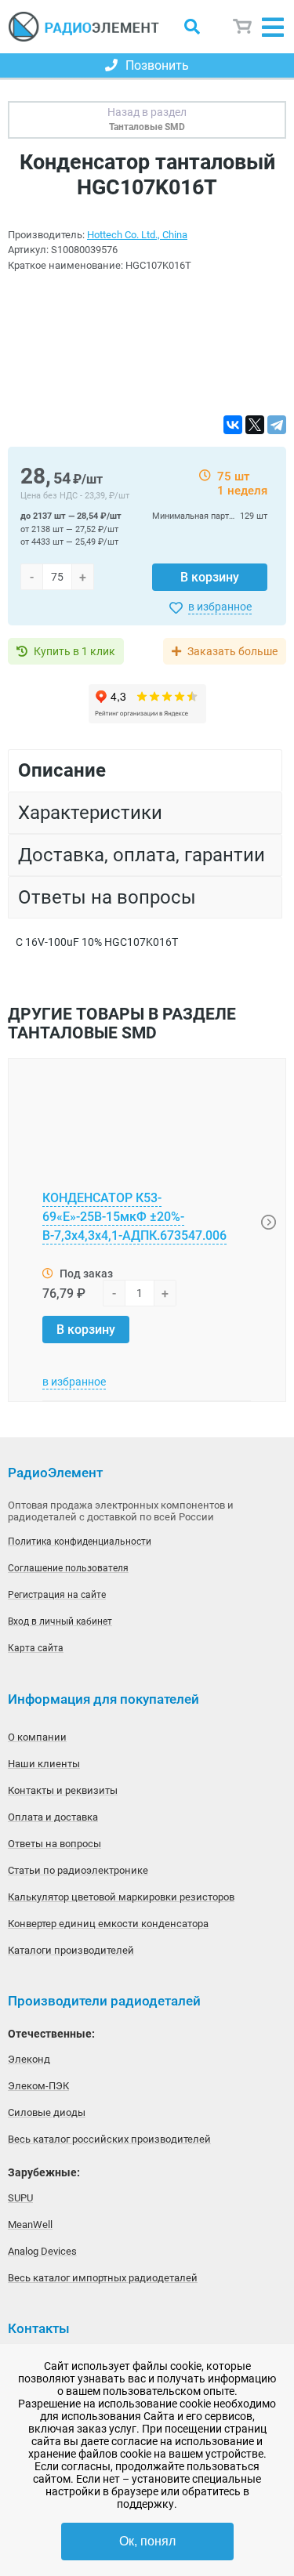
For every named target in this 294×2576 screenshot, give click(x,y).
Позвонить (157, 65)
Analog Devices (42, 2251)
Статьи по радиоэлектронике (78, 1870)
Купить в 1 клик (74, 651)
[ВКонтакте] (233, 425)
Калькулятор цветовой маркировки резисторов (121, 1897)
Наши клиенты (44, 1764)
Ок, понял (147, 2541)
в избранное (220, 607)
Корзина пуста (243, 26)
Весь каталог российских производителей (109, 2139)
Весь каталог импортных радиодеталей (103, 2278)
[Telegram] (277, 425)
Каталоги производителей (71, 1950)
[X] (255, 425)
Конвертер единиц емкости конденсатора (108, 1924)
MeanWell (30, 2225)
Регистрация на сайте (57, 1595)
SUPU (20, 2198)
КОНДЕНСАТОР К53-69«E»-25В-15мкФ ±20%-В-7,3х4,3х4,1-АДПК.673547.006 (134, 1217)
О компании (37, 1737)
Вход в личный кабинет (60, 1621)
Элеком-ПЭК (38, 2086)
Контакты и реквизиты (63, 1790)
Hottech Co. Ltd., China (137, 235)
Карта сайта (36, 1648)
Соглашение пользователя (68, 1568)
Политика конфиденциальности (80, 1542)
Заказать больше (232, 651)
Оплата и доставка (53, 1817)
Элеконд (29, 2059)
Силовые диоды (47, 2112)
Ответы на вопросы (54, 1844)
